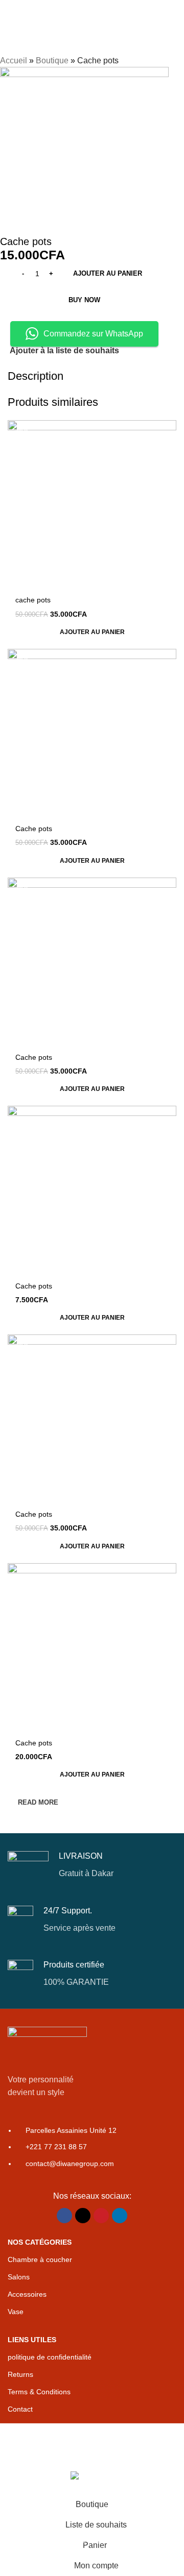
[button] (92, 632)
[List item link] (92, 2152)
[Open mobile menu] (12, 10)
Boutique (52, 60)
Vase (16, 2312)
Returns (20, 2374)
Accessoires (27, 2294)
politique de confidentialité (50, 2357)
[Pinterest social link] (101, 2216)
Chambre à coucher (40, 2259)
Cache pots (34, 829)
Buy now (84, 300)
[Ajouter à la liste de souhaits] (167, 429)
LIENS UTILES (32, 2340)
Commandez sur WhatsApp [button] (93, 334)
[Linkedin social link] (120, 2216)
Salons (19, 2277)
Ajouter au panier (108, 273)
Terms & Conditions (39, 2392)
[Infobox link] (92, 1865)
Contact (20, 2409)
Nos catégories (40, 2242)
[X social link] (83, 2216)
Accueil (14, 60)
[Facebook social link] (64, 2216)
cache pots (33, 600)
